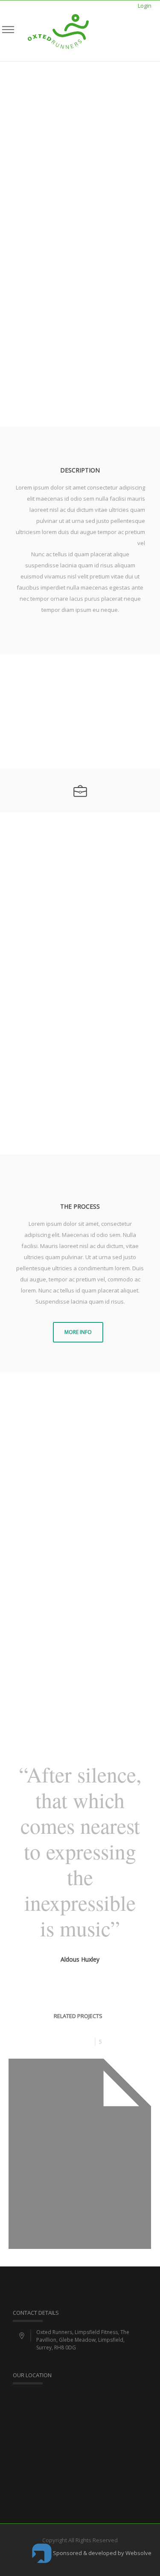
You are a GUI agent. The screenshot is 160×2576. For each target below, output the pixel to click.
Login (145, 6)
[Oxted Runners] (58, 31)
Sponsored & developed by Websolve (102, 2553)
